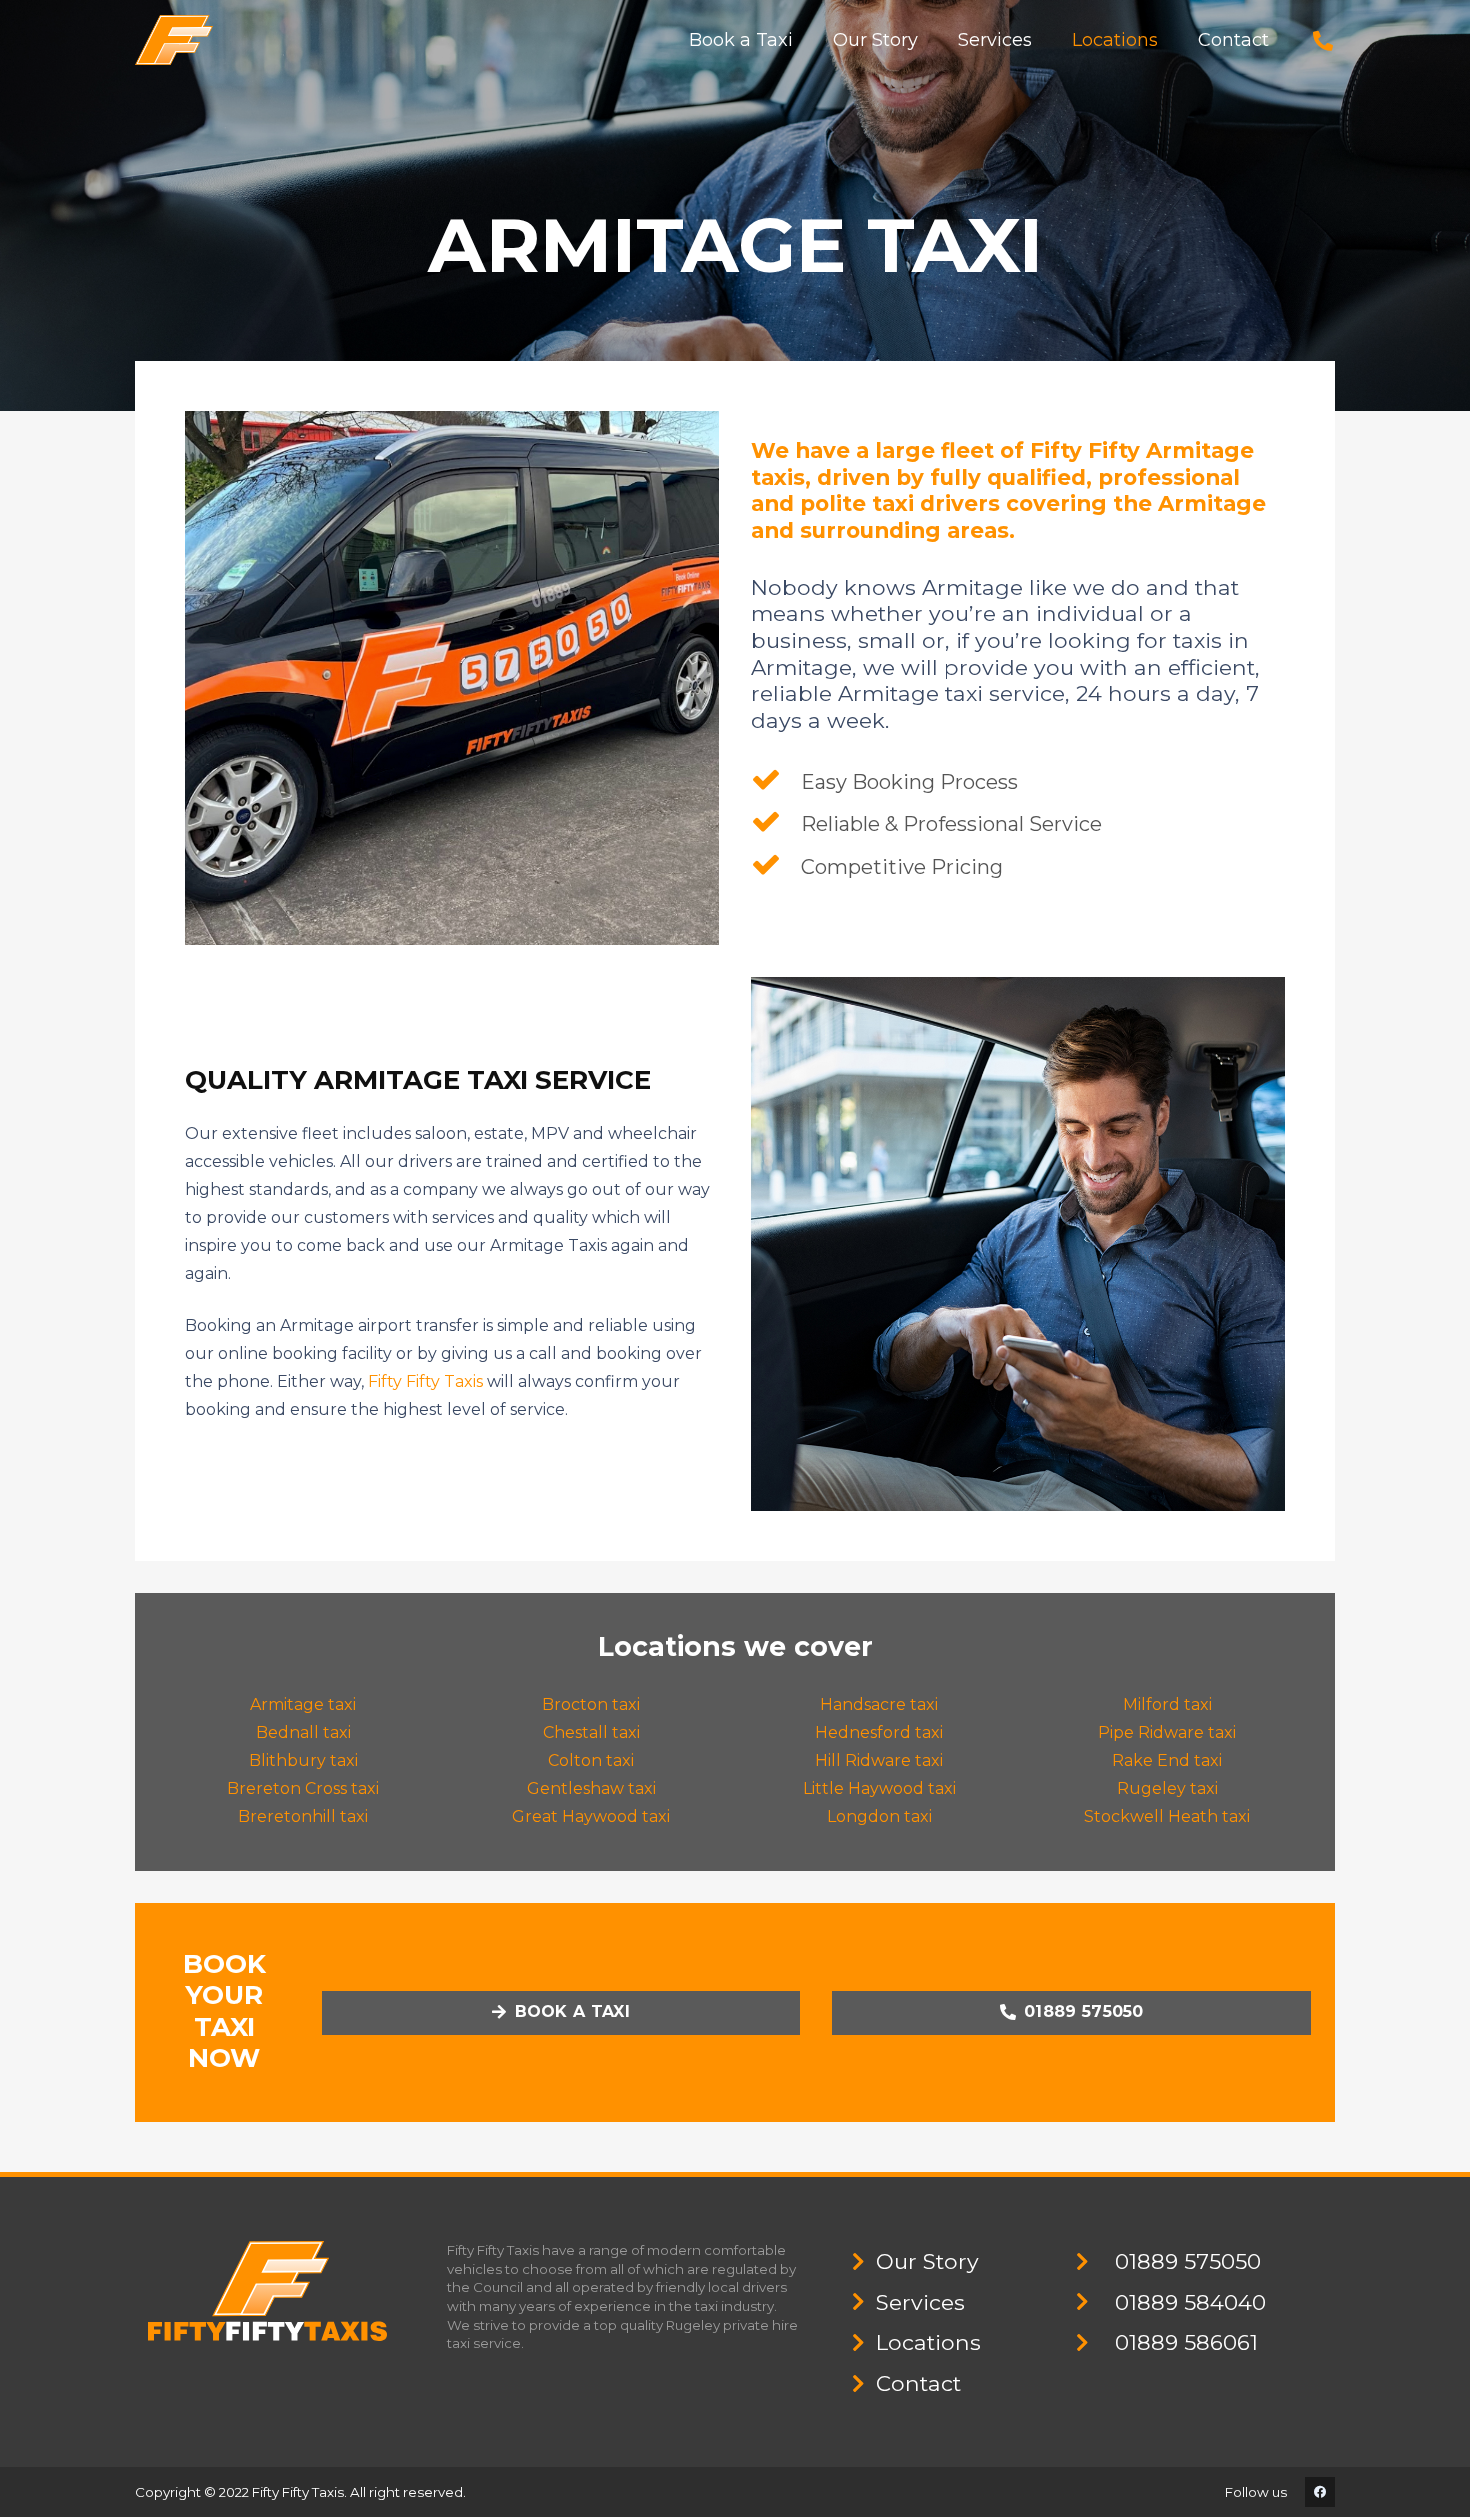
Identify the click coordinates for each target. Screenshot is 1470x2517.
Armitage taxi (303, 1704)
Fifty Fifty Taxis (425, 1381)
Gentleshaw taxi (591, 1788)
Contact (918, 2383)
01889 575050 (1188, 2261)
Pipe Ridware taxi (1167, 1732)
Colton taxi (591, 1760)
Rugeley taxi (1167, 1788)
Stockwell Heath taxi (1167, 1816)
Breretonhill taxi (303, 1816)
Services (920, 2302)
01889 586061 (1186, 2342)
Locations (928, 2342)
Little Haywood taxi (879, 1788)
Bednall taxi (303, 1732)
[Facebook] (1320, 2492)
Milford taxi (1167, 1704)
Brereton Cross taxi (303, 1788)
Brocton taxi (591, 1704)
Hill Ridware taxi (879, 1760)
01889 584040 (1190, 2302)
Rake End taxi (1167, 1760)
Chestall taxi (591, 1732)
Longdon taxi (879, 1816)
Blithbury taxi (303, 1760)
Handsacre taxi (879, 1704)
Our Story (927, 2261)
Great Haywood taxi (591, 1816)
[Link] (174, 40)
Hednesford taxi (879, 1732)
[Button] (1323, 40)
